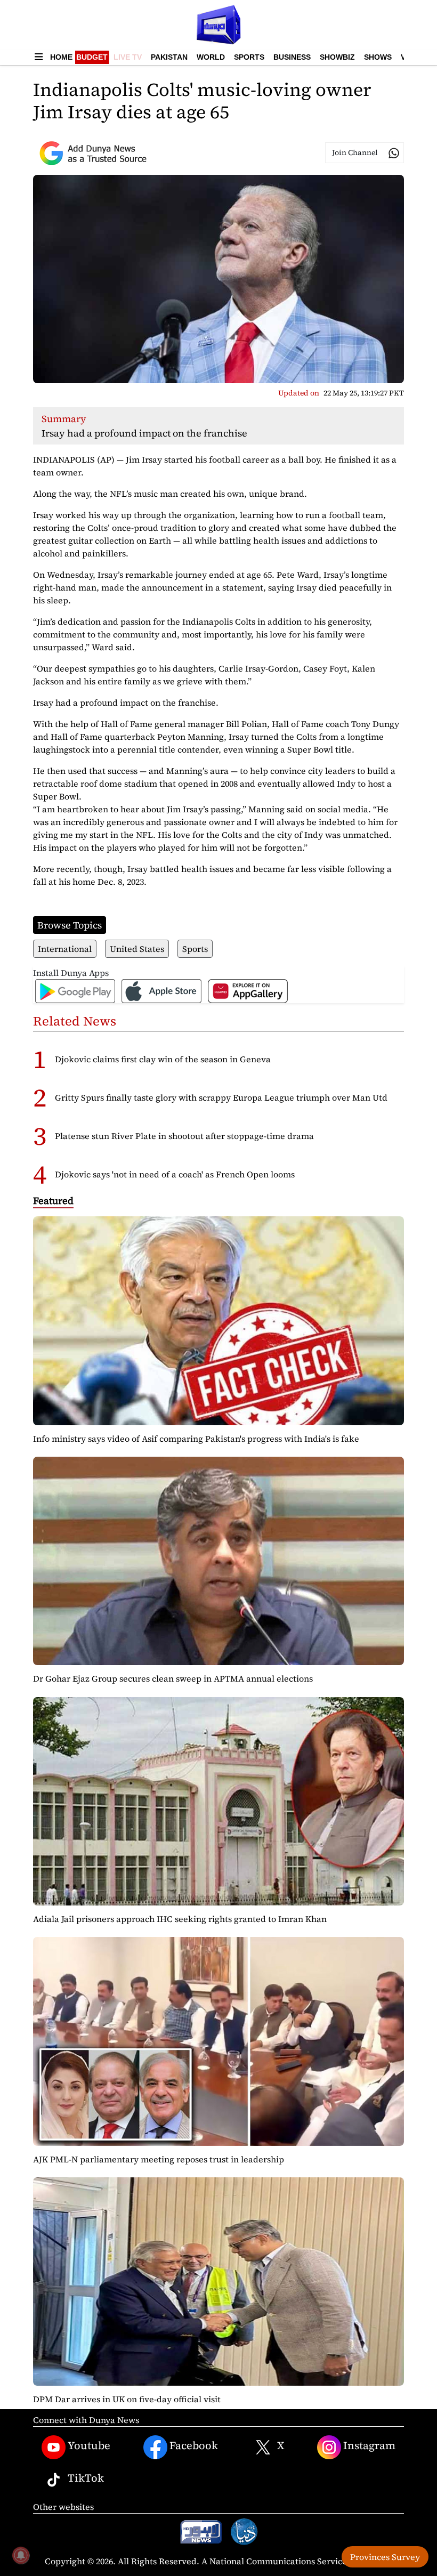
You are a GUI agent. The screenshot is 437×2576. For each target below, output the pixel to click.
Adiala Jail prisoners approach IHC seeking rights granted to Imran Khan (180, 1919)
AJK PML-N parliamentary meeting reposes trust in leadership (159, 2159)
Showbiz (337, 57)
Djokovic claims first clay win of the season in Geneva (163, 1059)
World (211, 57)
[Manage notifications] (21, 2555)
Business (292, 57)
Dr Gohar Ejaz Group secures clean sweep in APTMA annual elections (173, 1678)
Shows (378, 57)
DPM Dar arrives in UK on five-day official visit (127, 2399)
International (65, 949)
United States (137, 949)
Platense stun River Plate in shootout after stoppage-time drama (184, 1136)
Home (61, 57)
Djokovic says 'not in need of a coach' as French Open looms (175, 1174)
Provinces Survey (385, 2557)
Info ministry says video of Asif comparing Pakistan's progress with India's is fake (196, 1439)
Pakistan (169, 57)
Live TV (128, 57)
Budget (92, 57)
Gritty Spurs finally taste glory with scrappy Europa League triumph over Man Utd (221, 1097)
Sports (249, 57)
